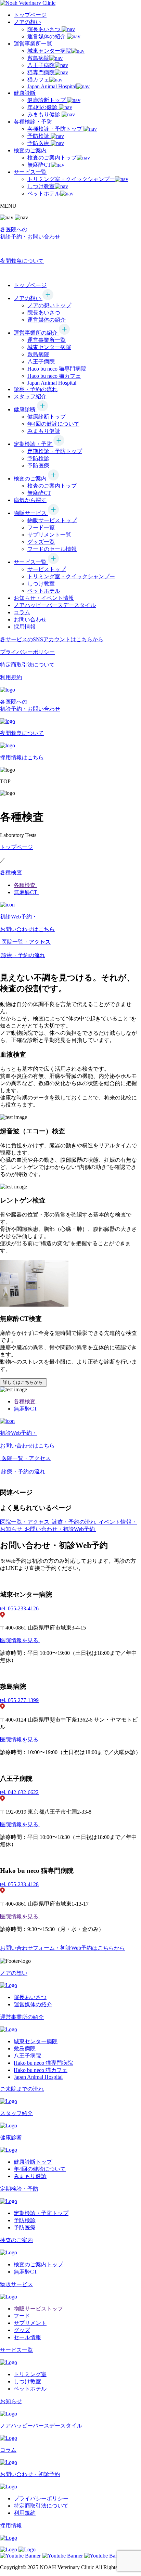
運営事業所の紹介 (36, 333)
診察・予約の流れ (36, 389)
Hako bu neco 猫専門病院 (43, 2063)
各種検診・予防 (33, 122)
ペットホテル (44, 194)
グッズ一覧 (41, 542)
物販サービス (31, 513)
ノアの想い (27, 22)
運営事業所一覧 (33, 44)
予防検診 (39, 136)
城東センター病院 (49, 51)
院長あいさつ (44, 29)
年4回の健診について (53, 424)
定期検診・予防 (34, 444)
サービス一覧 (30, 172)
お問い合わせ (30, 620)
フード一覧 (41, 527)
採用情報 (25, 627)
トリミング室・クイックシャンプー (71, 179)
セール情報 (27, 2337)
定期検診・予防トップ (55, 451)
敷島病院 (38, 58)
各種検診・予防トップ (55, 129)
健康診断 (25, 93)
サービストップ (47, 569)
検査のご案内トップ (52, 158)
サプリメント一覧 (49, 535)
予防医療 (39, 143)
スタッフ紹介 (30, 396)
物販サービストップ (52, 520)
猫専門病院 (41, 72)
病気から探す (30, 500)
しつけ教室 (41, 186)
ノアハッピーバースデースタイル (55, 605)
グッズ (22, 2330)
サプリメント (30, 2323)
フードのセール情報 (52, 549)
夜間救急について (22, 261)
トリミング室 (30, 2374)
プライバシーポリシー (41, 2498)
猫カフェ (38, 80)
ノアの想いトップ (49, 305)
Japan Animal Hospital (52, 86)
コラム (22, 612)
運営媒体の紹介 (47, 36)
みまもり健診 (44, 114)
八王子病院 (41, 65)
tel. (19, 1608)
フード (22, 2316)
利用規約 (25, 2513)
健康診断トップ (47, 100)
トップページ (30, 15)
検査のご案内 (30, 150)
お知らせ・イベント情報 (44, 598)
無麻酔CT (39, 165)
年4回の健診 (43, 107)
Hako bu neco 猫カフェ (41, 2070)
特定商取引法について (41, 2506)
